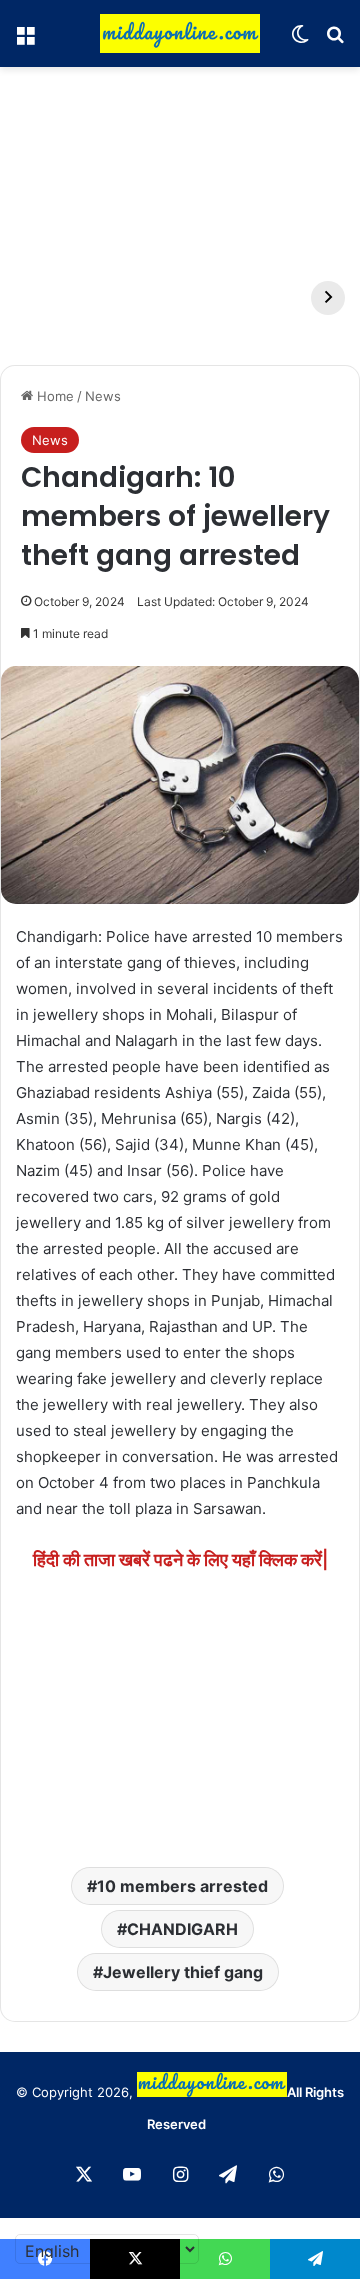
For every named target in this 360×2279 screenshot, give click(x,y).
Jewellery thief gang (183, 1972)
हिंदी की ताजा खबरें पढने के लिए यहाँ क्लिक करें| (180, 1559)
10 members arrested (182, 1886)
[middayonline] (180, 33)
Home (53, 396)
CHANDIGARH (182, 1929)
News (103, 396)
